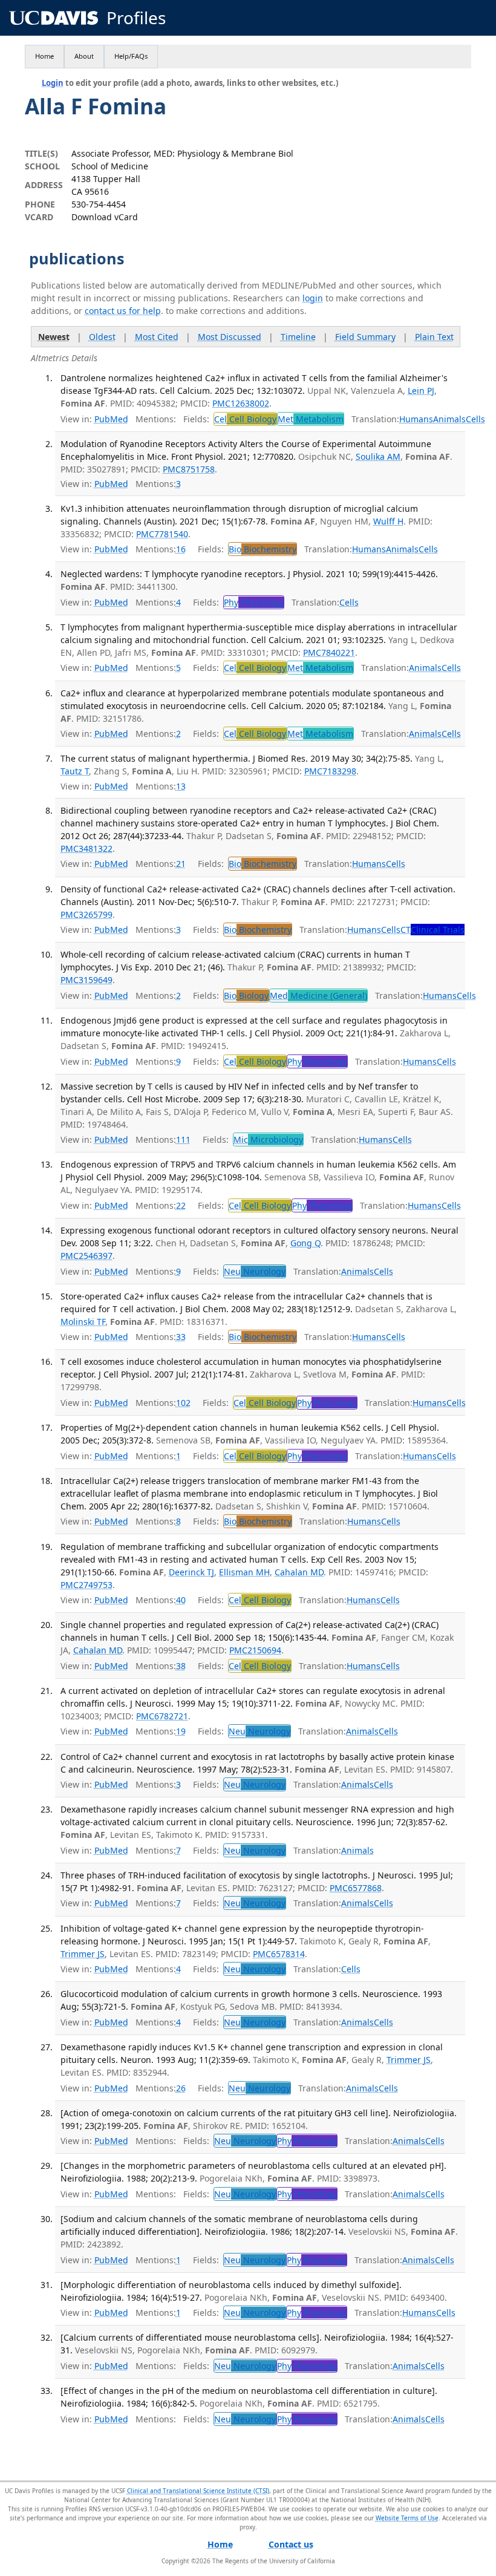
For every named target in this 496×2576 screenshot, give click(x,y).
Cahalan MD (299, 1572)
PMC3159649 (86, 980)
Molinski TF (83, 1322)
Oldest (102, 337)
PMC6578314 (279, 1954)
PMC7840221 (329, 652)
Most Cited (157, 337)
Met (311, 419)
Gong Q (305, 1243)
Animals (449, 419)
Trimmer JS (83, 1954)
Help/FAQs (131, 56)
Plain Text (434, 337)
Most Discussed (230, 337)
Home (44, 56)
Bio (263, 549)
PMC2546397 (86, 1256)
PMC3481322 (86, 848)
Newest (54, 337)
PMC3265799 (86, 914)
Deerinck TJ (191, 1572)
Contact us (291, 2544)
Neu (255, 1271)
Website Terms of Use (407, 2518)
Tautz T (75, 771)
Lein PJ (421, 391)
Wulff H (388, 521)
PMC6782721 (162, 1716)
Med (318, 995)
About (84, 56)
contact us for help (123, 311)
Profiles (136, 18)
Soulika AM (378, 456)
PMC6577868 (356, 1888)
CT (432, 930)
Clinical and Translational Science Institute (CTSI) (198, 2491)
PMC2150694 (255, 1650)
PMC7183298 (330, 771)
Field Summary (365, 337)
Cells (475, 419)
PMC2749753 (86, 1585)
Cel (245, 419)
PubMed (111, 419)
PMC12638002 (241, 403)
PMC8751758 (189, 469)
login (313, 298)
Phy (254, 602)
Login (53, 83)
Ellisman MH (244, 1572)
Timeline (298, 337)
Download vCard (105, 217)
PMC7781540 (162, 534)
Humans (416, 419)
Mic (268, 1139)
